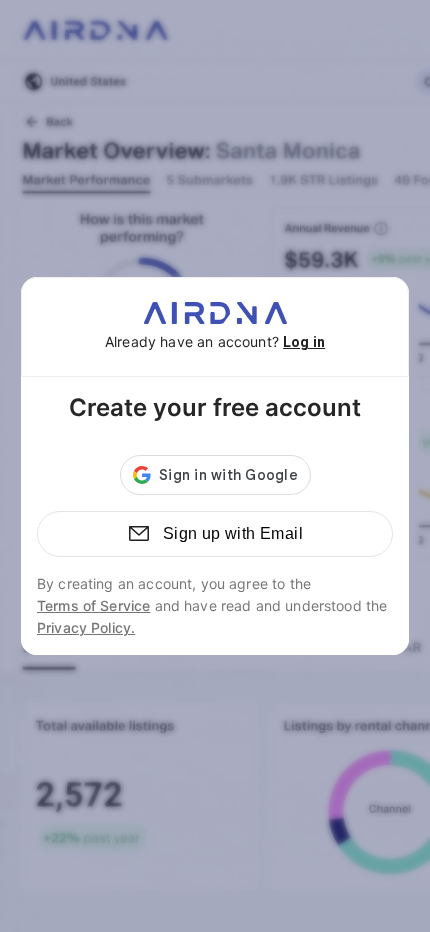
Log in (304, 342)
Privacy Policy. (86, 627)
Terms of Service (93, 605)
